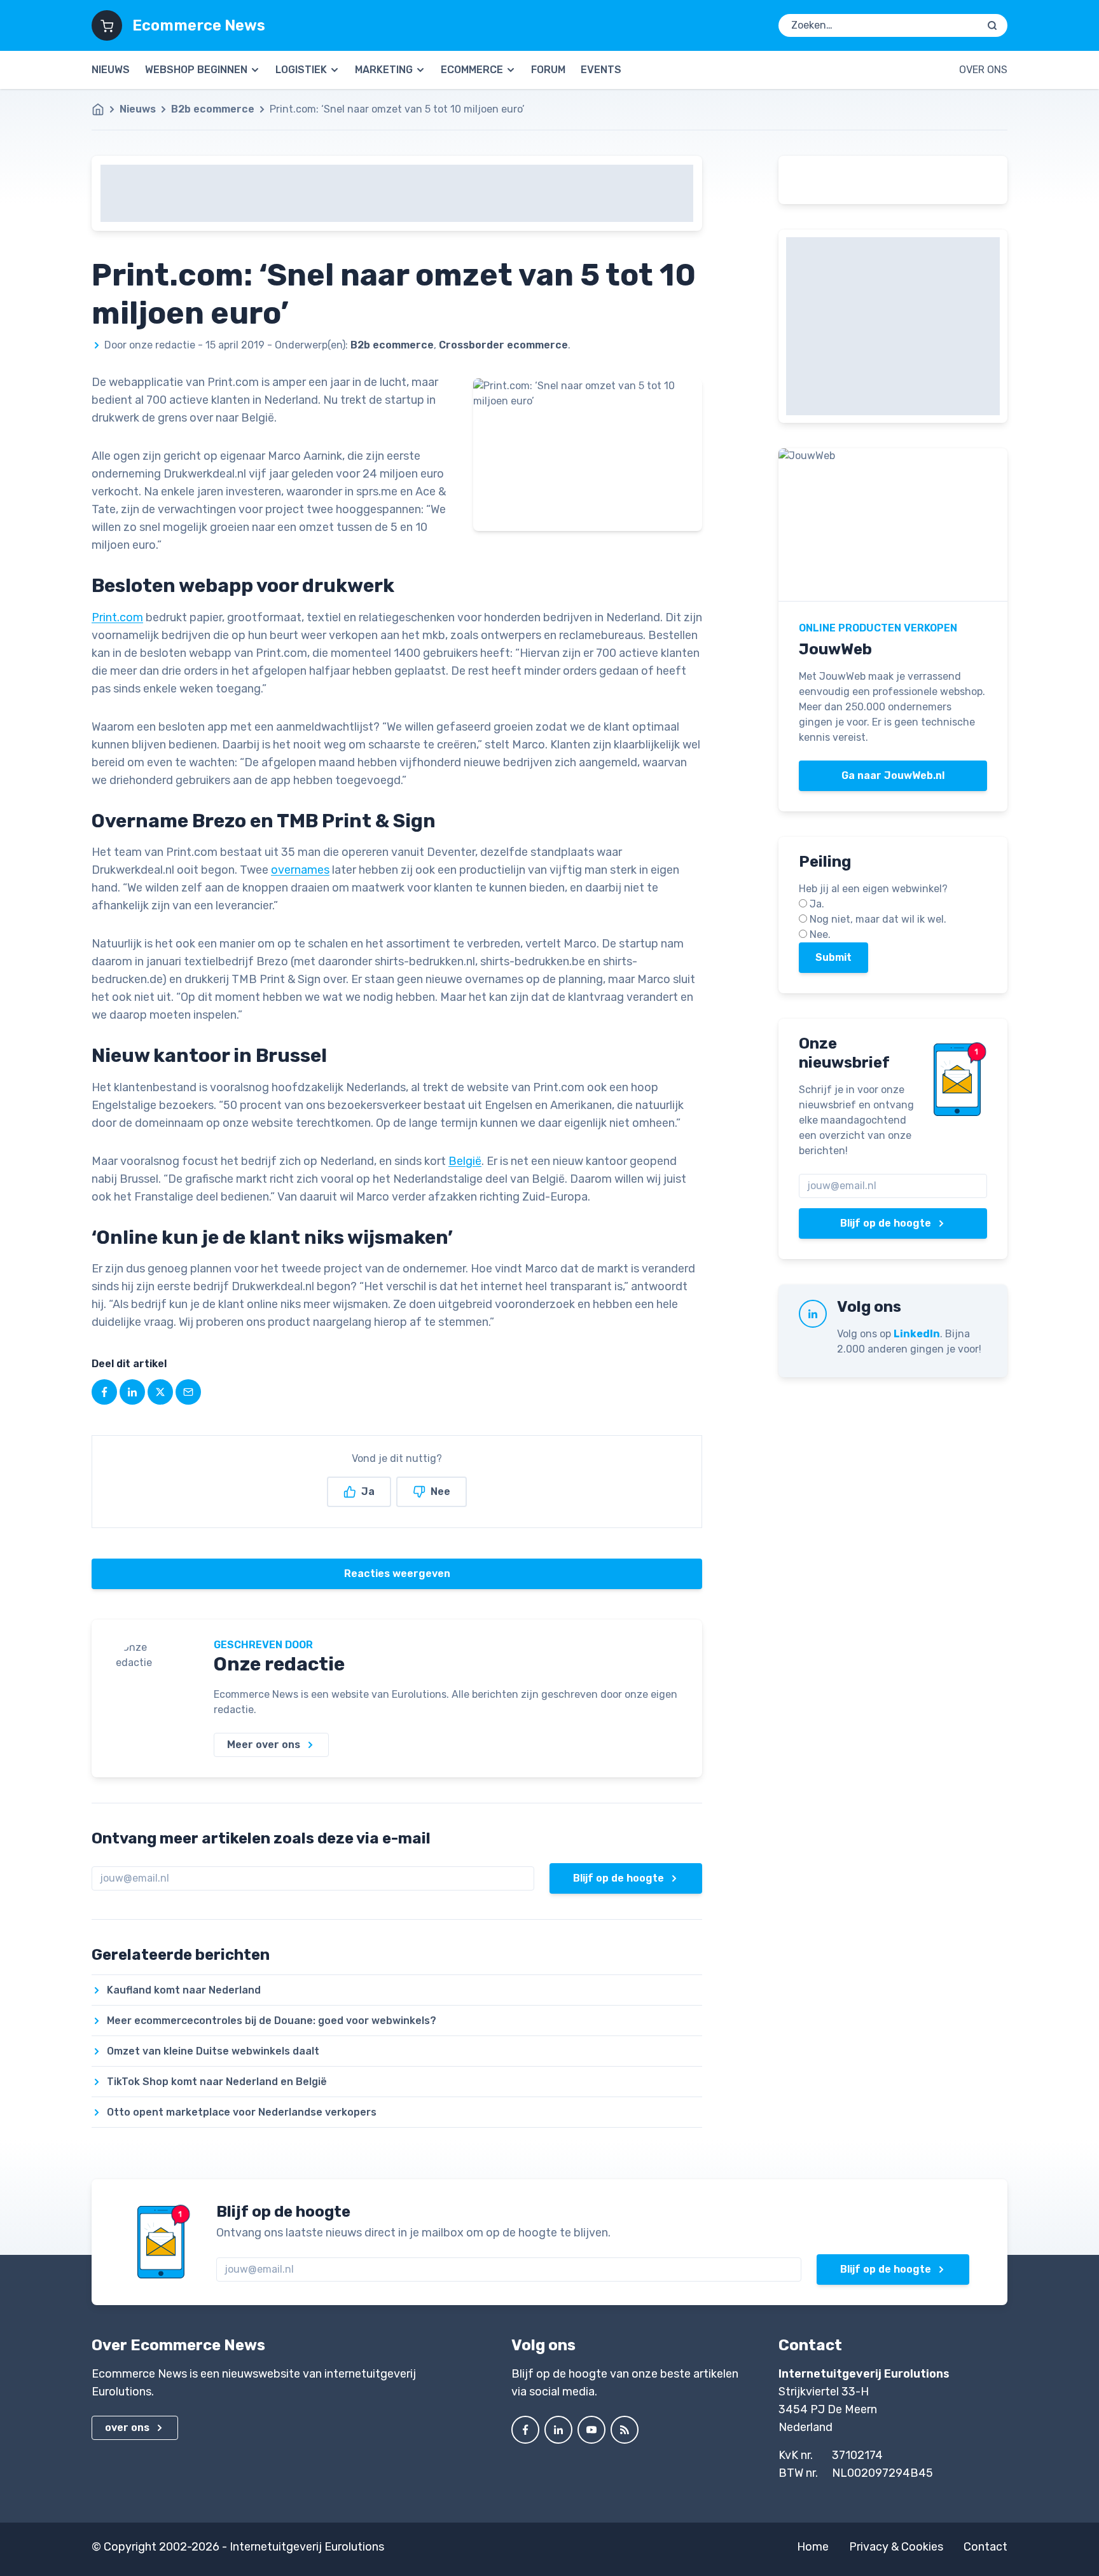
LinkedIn (917, 1334)
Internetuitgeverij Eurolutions (307, 2547)
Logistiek (301, 70)
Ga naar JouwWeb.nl (893, 775)
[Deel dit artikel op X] (160, 1392)
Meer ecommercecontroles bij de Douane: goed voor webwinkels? (272, 2021)
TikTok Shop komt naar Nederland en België (217, 2082)
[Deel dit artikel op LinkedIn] (132, 1392)
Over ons (983, 70)
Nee (440, 1491)
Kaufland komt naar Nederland (184, 1990)
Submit (833, 957)
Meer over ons (264, 1745)
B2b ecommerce (213, 109)
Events (601, 70)
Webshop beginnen (196, 70)
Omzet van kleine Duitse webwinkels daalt (213, 2051)
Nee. (820, 934)
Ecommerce (472, 70)
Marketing (384, 70)
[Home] (104, 109)
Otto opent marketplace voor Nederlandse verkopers (242, 2112)
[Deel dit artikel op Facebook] (104, 1392)
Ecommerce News (199, 25)
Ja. (817, 904)
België (465, 1161)
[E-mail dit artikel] (188, 1392)
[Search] (992, 25)
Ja (368, 1491)
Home (813, 2547)
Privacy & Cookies (896, 2547)
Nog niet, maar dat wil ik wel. (878, 919)
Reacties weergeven (397, 1574)
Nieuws (111, 70)
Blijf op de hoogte (619, 1878)
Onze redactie (279, 1664)
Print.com (117, 617)
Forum (548, 70)
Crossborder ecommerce (503, 345)
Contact (985, 2547)
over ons (127, 2428)
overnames (300, 870)
